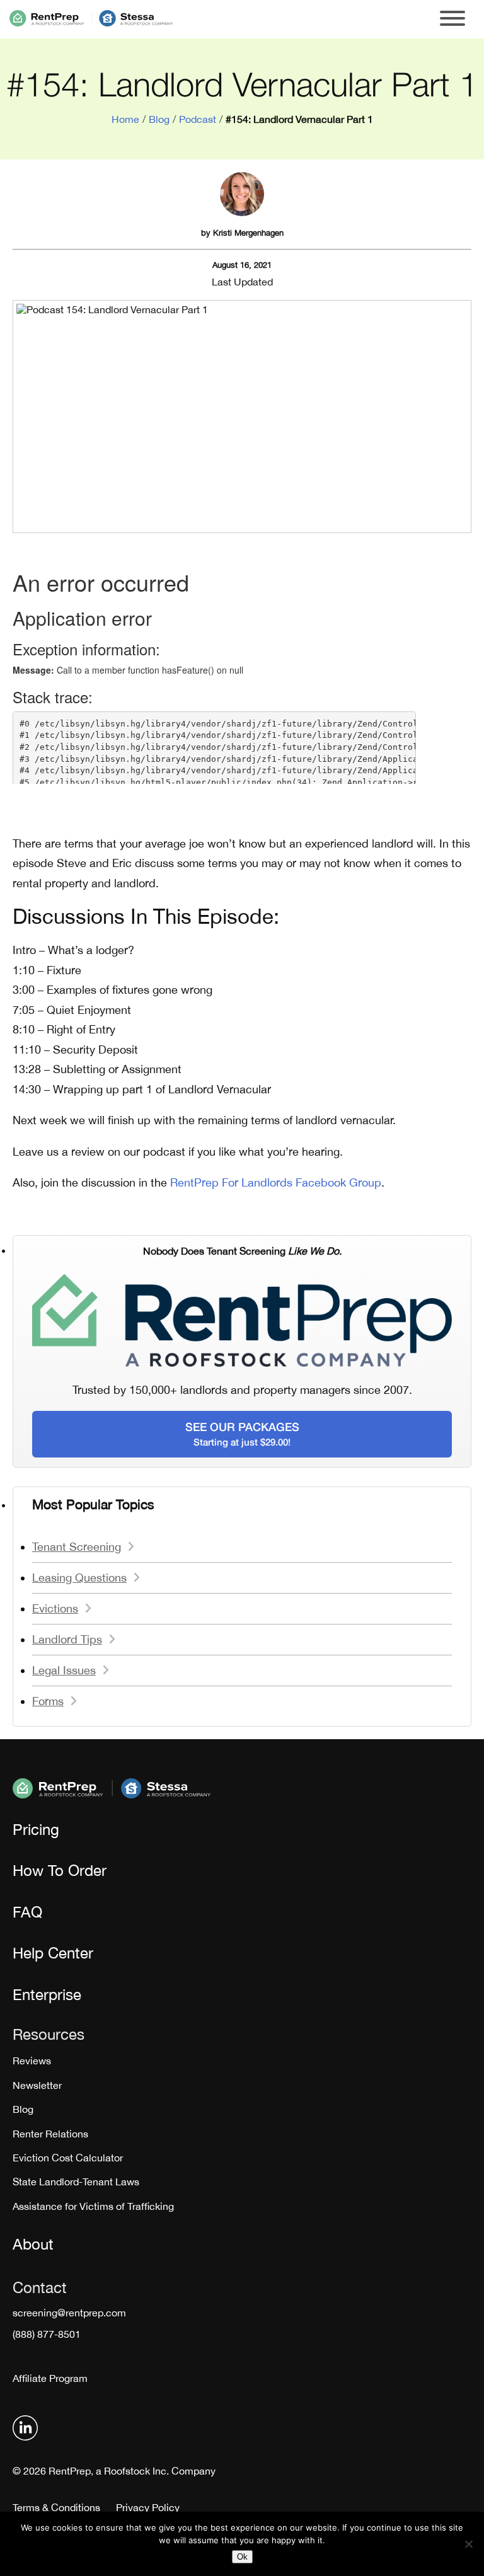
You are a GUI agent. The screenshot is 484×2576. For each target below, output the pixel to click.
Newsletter (37, 2085)
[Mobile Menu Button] (452, 19)
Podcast (198, 119)
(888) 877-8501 (47, 2334)
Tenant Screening (77, 1547)
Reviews (32, 2061)
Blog (159, 119)
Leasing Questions (79, 1578)
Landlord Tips (67, 1639)
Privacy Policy (148, 2507)
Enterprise (47, 1994)
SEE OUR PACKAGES (242, 1434)
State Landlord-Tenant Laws (76, 2182)
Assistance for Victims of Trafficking (93, 2206)
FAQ (27, 1912)
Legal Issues (64, 1670)
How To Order (60, 1870)
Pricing (36, 1829)
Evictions (55, 1608)
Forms (48, 1701)
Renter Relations (50, 2134)
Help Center (53, 1953)
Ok (242, 2557)
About (33, 2244)
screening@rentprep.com (69, 2313)
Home (125, 119)
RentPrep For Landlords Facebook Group (276, 1182)
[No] (468, 2544)
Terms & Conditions (56, 2507)
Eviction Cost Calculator (68, 2158)
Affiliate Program (50, 2378)
